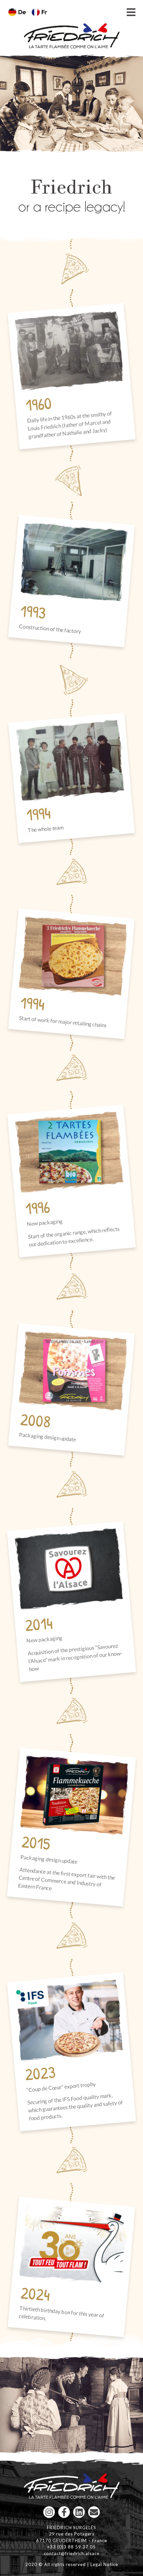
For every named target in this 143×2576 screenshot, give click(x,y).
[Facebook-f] (64, 2512)
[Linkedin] (79, 2512)
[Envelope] (94, 2512)
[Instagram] (49, 2512)
